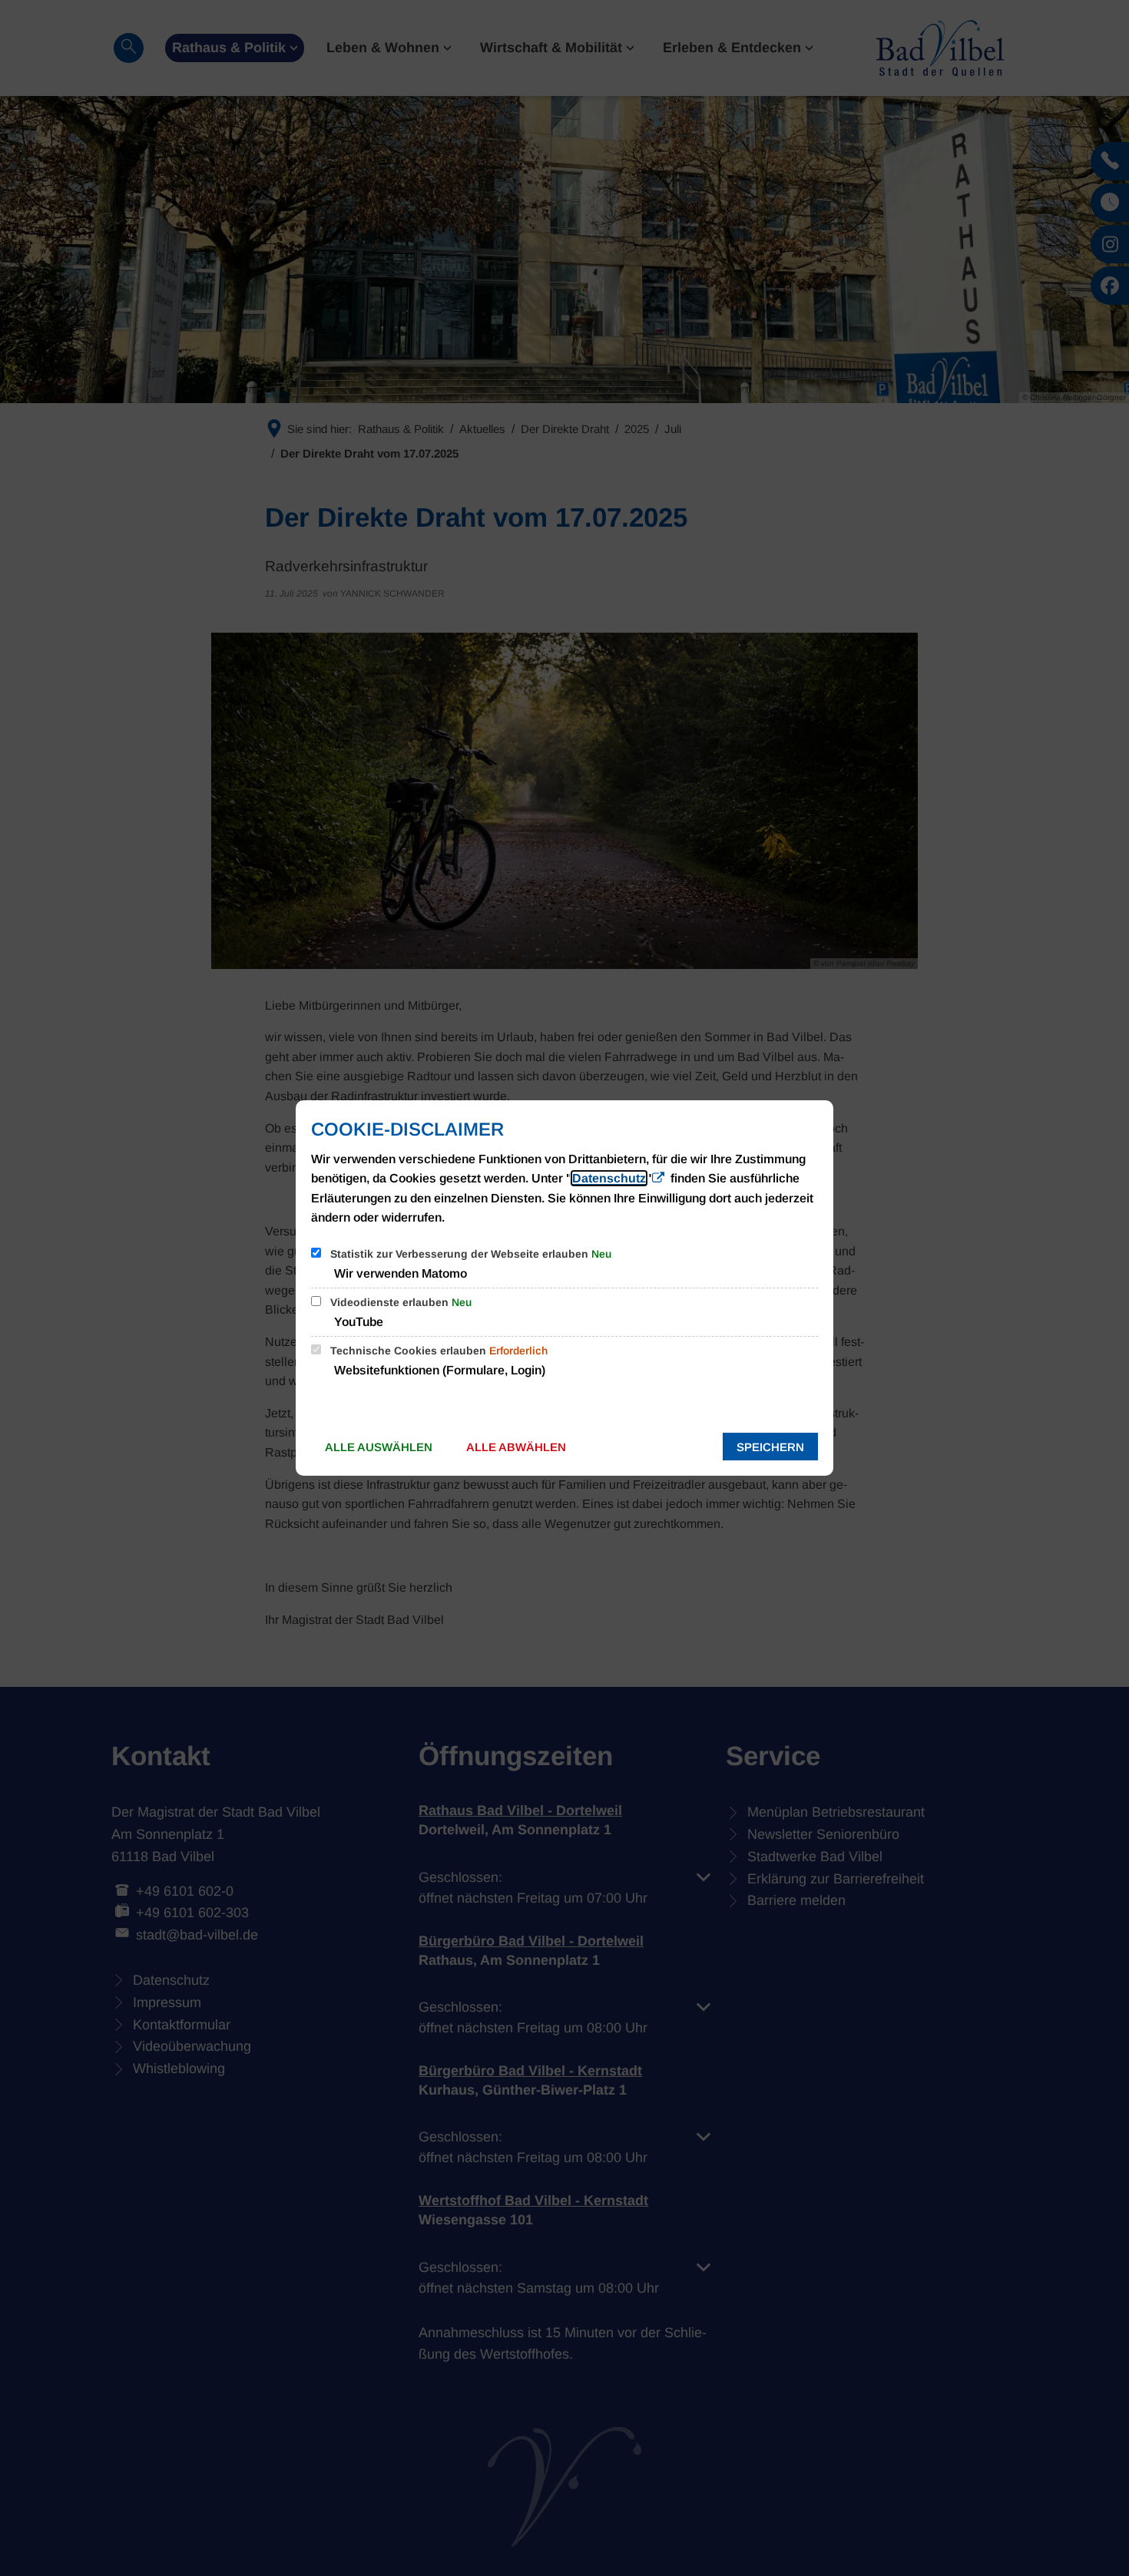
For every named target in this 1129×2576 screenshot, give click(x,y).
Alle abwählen (516, 1447)
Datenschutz (609, 1178)
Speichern (770, 1447)
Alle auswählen (379, 1447)
